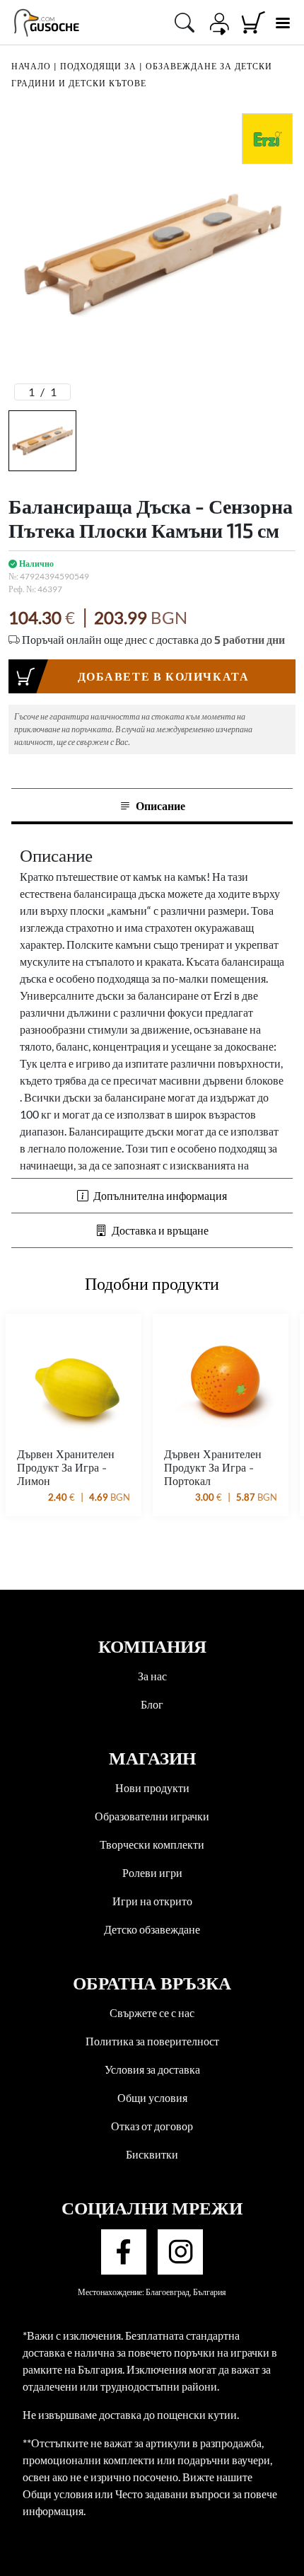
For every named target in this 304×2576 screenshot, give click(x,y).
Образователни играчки (152, 1816)
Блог (152, 1704)
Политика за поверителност (152, 2041)
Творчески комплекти (152, 1844)
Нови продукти (152, 1787)
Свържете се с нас (152, 2012)
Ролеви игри (152, 1872)
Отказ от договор (152, 2126)
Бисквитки (152, 2154)
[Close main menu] (282, 23)
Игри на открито (152, 1901)
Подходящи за (98, 66)
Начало (31, 66)
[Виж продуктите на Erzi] (267, 139)
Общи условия (152, 2097)
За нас (152, 1676)
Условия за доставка (152, 2069)
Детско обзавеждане (152, 1929)
